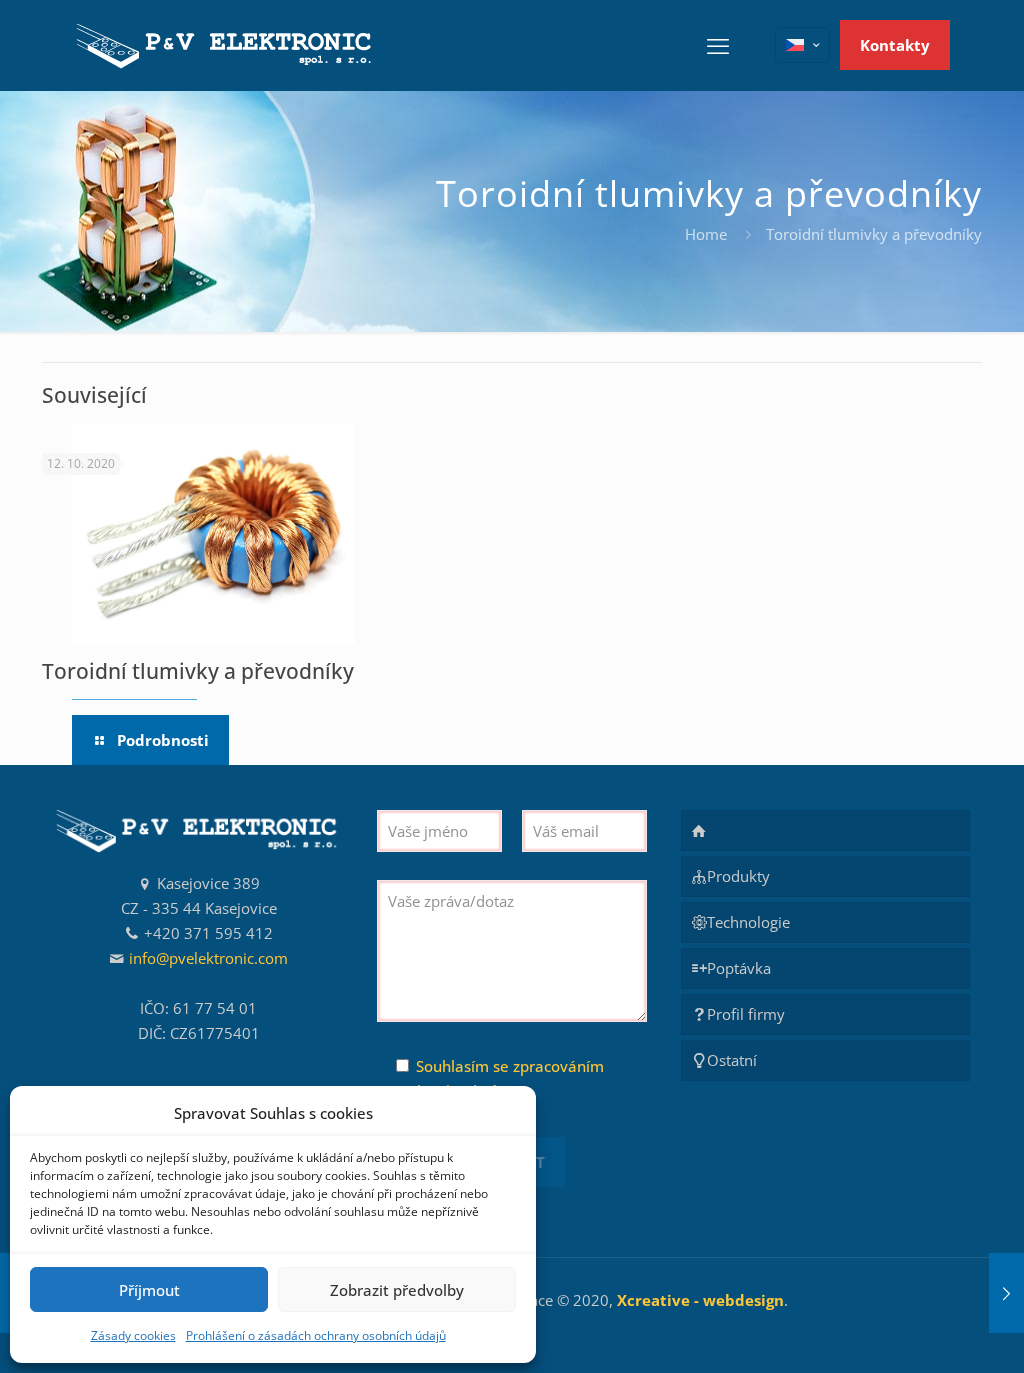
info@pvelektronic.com (208, 958)
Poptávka (739, 968)
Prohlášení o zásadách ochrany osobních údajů (316, 1335)
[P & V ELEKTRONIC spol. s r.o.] (226, 45)
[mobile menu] (718, 45)
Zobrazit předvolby (397, 1290)
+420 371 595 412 (208, 933)
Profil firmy (746, 1014)
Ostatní (732, 1060)
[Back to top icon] (928, 1332)
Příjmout (149, 1290)
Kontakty (895, 45)
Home (706, 234)
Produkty (738, 876)
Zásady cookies (133, 1335)
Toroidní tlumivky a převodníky (198, 671)
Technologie (748, 922)
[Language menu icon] (802, 45)
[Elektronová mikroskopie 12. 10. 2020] (1006, 1293)
